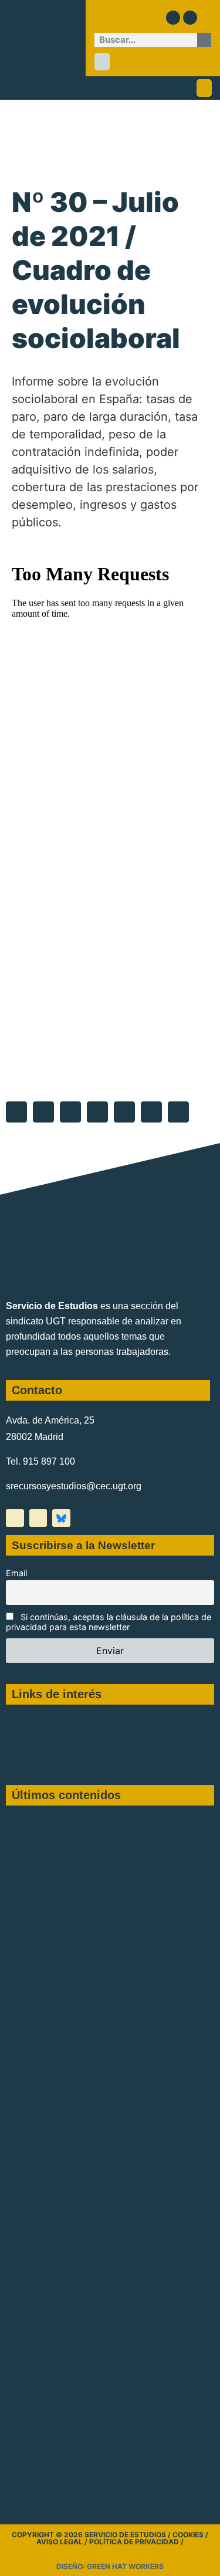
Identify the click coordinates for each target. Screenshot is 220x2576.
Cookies (188, 2535)
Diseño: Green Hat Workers (110, 2566)
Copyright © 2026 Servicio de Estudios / (92, 2535)
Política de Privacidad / (136, 2542)
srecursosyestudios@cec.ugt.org (74, 1486)
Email (16, 1573)
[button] (102, 62)
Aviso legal (60, 2542)
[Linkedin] (190, 18)
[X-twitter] (15, 1518)
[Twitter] (173, 18)
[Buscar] (204, 40)
